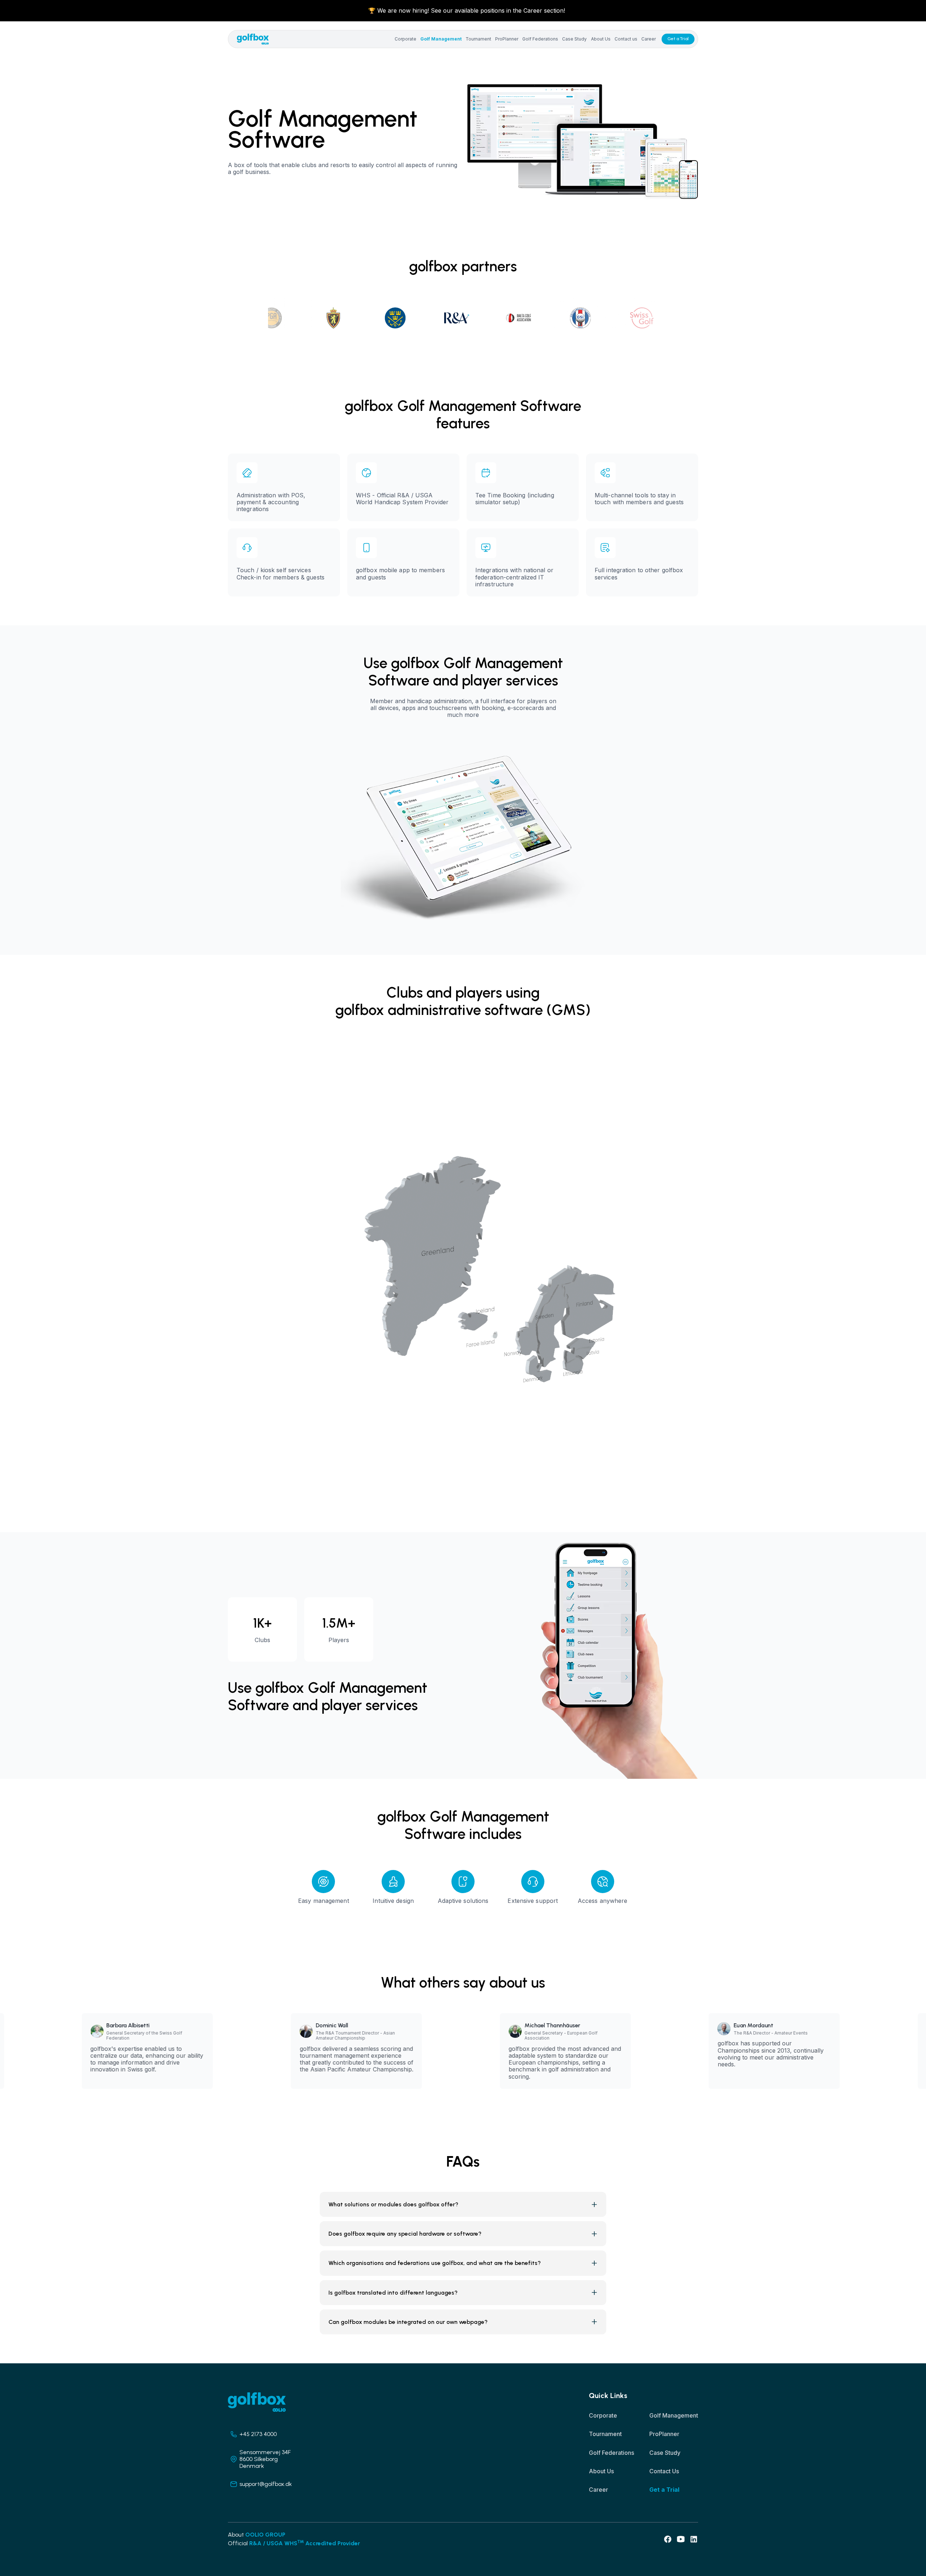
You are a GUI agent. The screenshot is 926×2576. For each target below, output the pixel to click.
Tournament (478, 39)
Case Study (574, 39)
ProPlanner (507, 39)
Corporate (405, 39)
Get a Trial (678, 39)
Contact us (626, 39)
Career (649, 39)
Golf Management (441, 39)
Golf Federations (540, 39)
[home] (253, 39)
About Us (601, 39)
